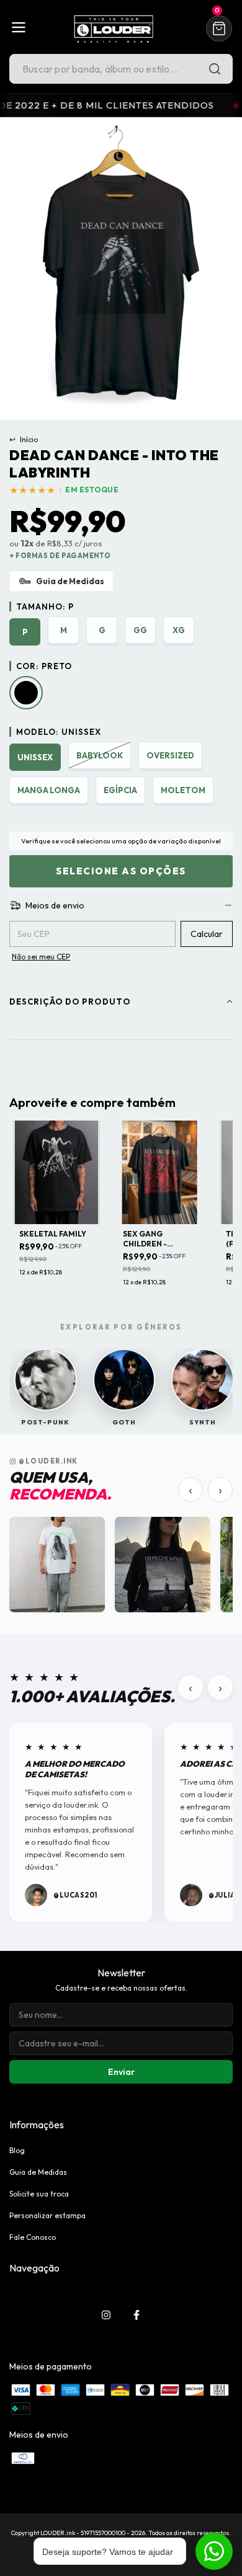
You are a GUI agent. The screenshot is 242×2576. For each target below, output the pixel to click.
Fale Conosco (33, 2237)
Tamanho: (45, 606)
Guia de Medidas (38, 2172)
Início (24, 439)
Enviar (121, 2072)
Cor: (44, 666)
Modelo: (59, 732)
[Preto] (26, 693)
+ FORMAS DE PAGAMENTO (60, 556)
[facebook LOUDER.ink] (137, 2315)
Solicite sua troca (39, 2194)
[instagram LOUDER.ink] (106, 2315)
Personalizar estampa (47, 2215)
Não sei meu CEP (41, 957)
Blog (17, 2150)
